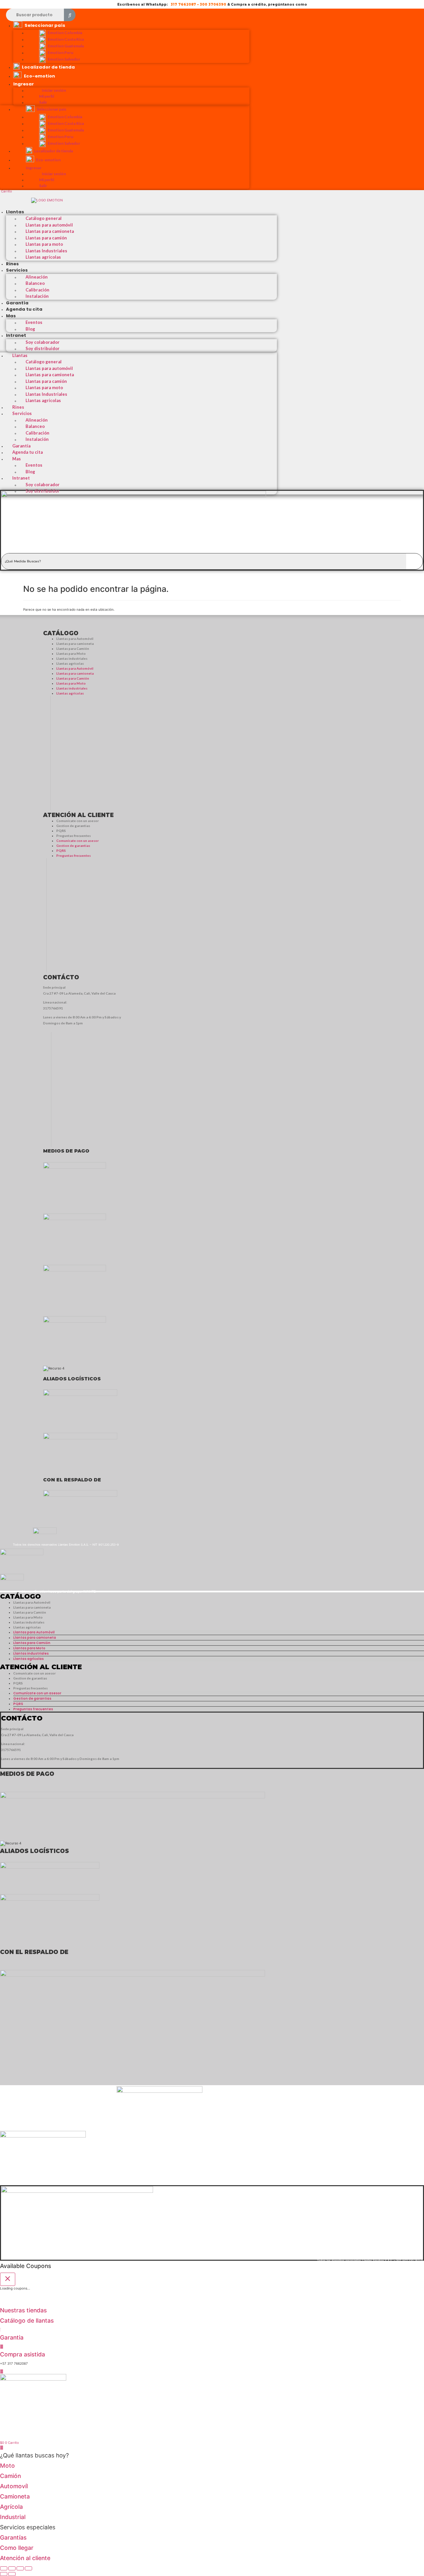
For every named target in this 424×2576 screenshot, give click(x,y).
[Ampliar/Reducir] (4, 2568)
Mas (11, 316)
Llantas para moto (44, 244)
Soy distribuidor (43, 348)
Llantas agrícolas (43, 257)
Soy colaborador (43, 342)
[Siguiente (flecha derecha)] (12, 2574)
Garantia (12, 2337)
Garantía (17, 303)
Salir (43, 102)
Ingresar (24, 84)
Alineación (37, 277)
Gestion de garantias (73, 826)
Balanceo (35, 283)
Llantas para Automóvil (75, 639)
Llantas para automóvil (49, 225)
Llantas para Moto (71, 653)
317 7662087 (183, 4)
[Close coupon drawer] (8, 2279)
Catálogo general (44, 218)
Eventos (34, 322)
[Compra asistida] (2, 2346)
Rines (12, 264)
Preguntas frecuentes (74, 836)
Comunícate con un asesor (78, 821)
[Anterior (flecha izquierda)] (4, 2574)
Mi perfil (47, 96)
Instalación (37, 296)
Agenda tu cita (24, 309)
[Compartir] (20, 2568)
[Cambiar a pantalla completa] (12, 2568)
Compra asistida (23, 2354)
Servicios (17, 270)
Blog (30, 329)
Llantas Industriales (46, 251)
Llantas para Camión (73, 648)
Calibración (37, 290)
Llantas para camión (46, 238)
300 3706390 (213, 4)
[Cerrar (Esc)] (28, 2568)
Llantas (15, 212)
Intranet (16, 335)
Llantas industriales (72, 658)
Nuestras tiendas (23, 2310)
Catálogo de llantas (27, 2320)
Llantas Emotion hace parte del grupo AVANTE (59, 1591)
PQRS (61, 831)
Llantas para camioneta (50, 231)
